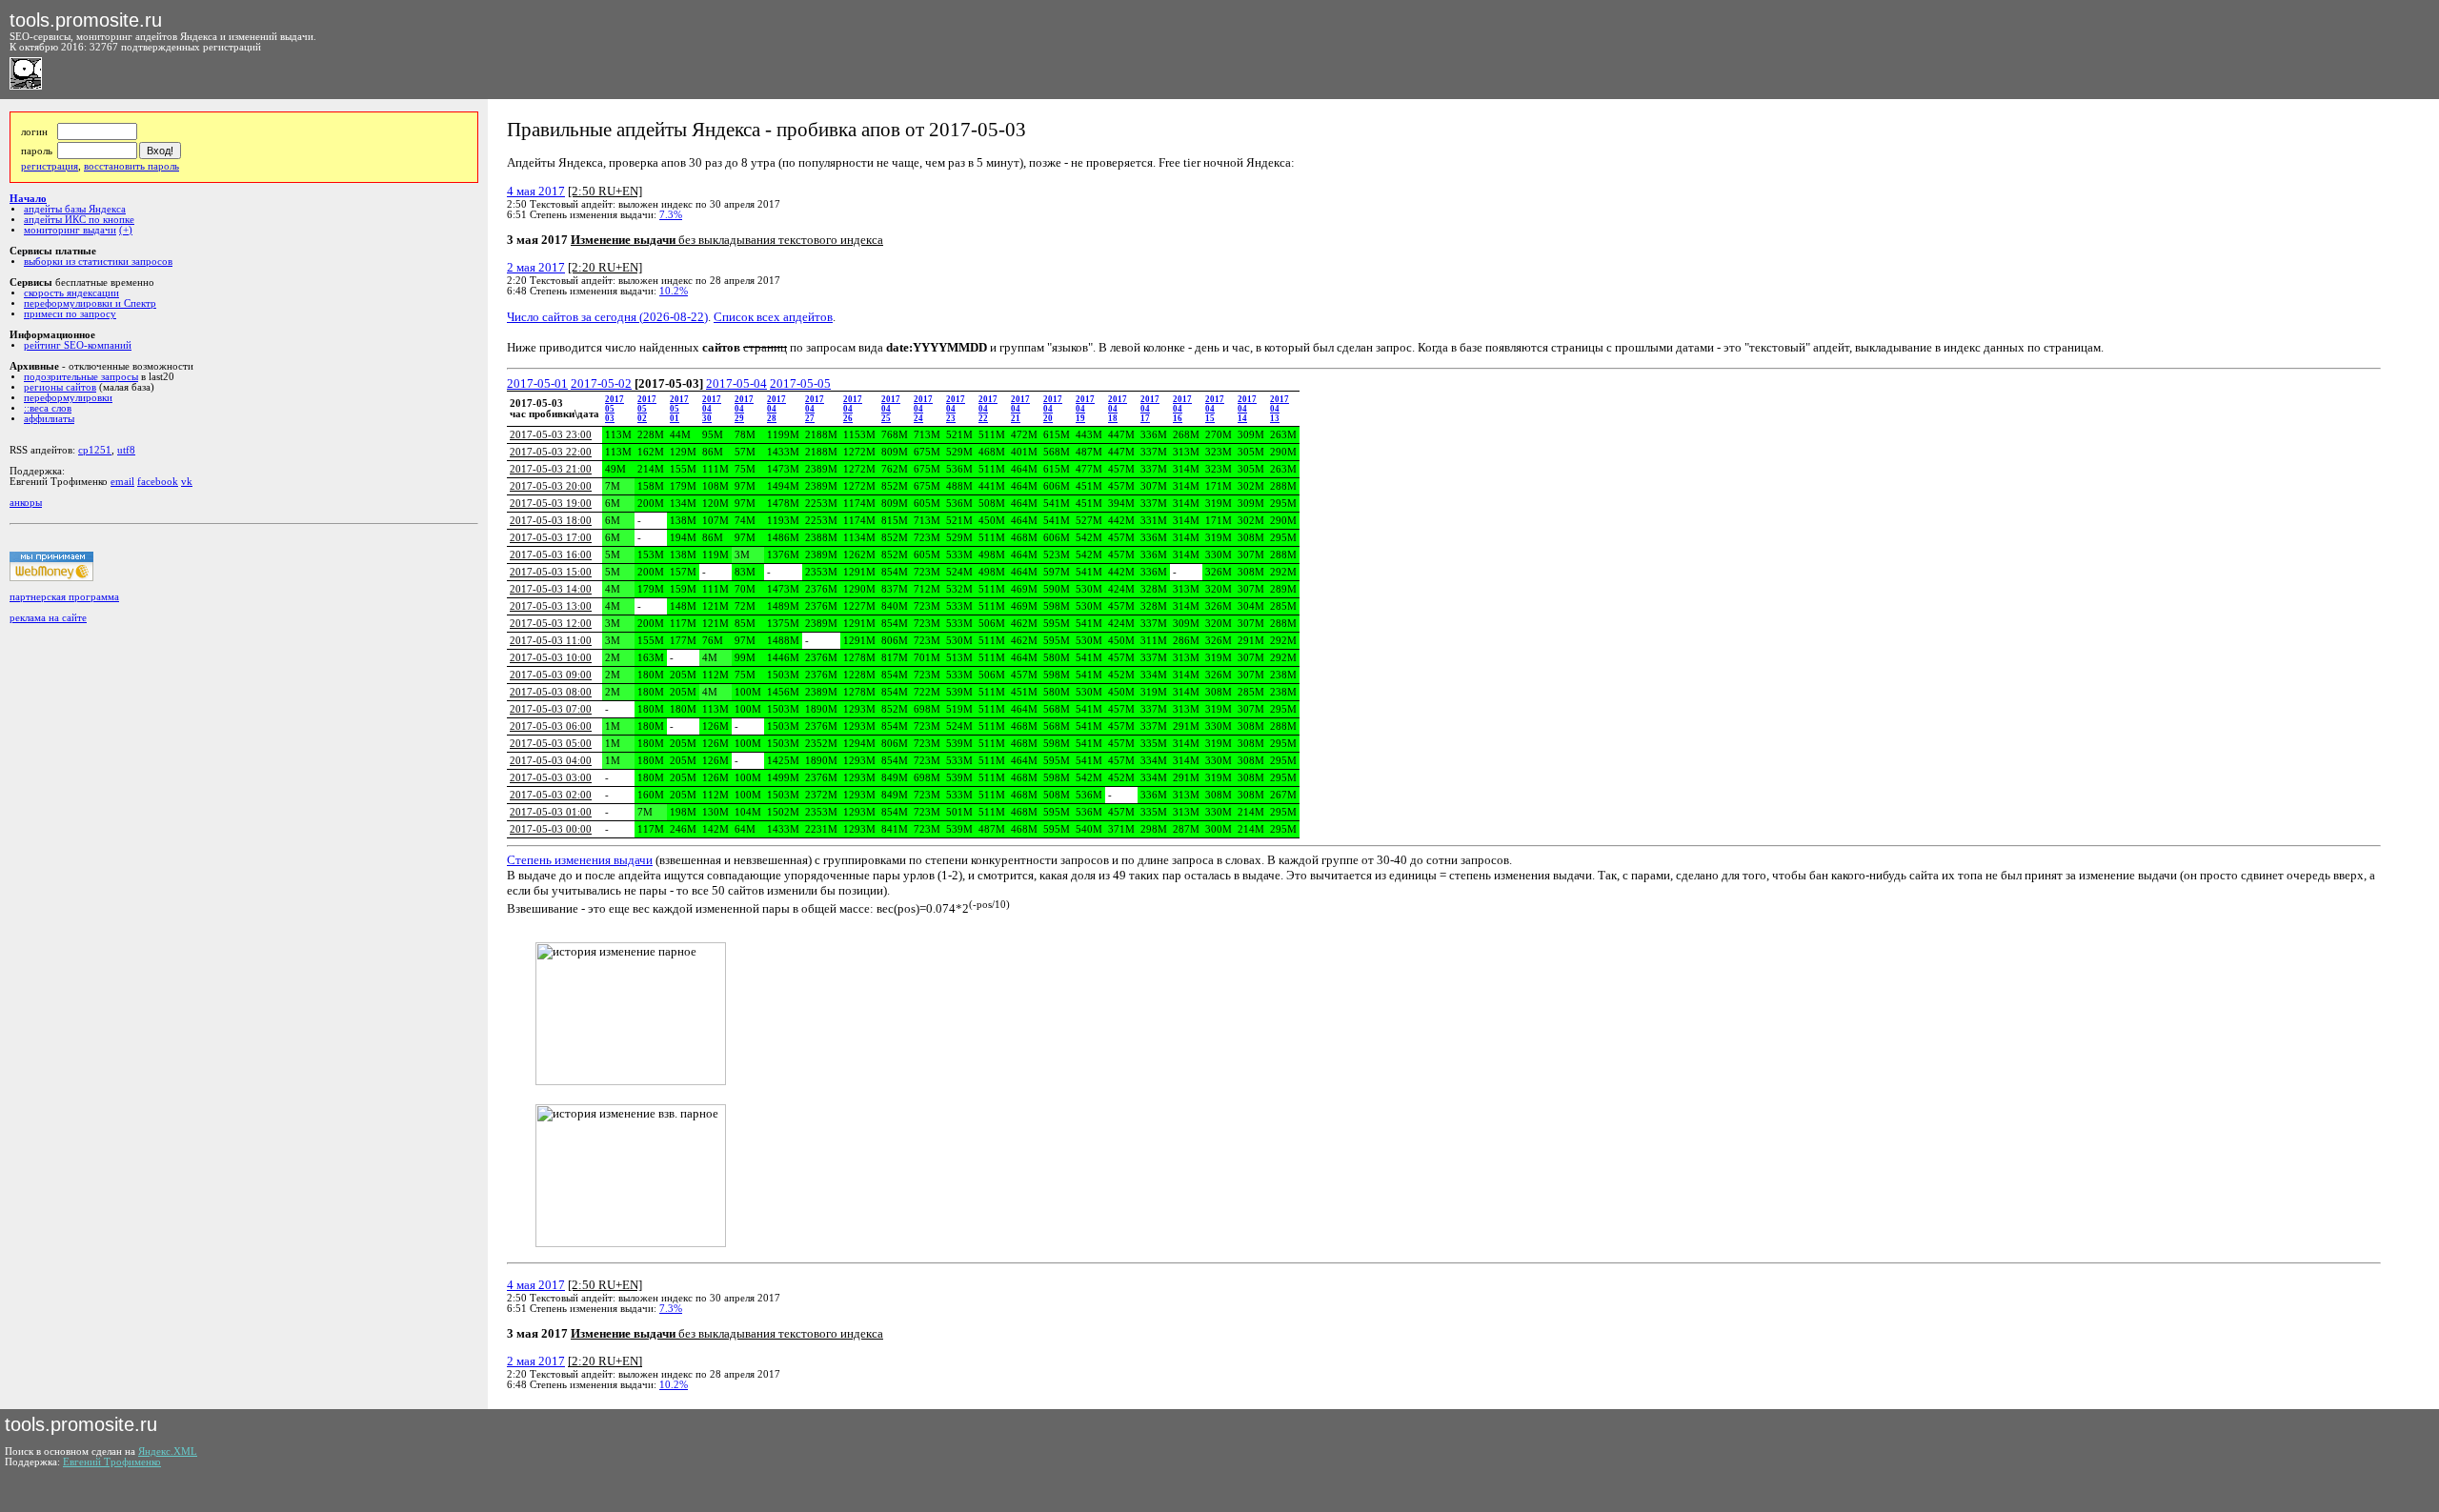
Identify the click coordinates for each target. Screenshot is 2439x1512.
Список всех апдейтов (773, 317)
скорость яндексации (71, 293)
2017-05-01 (537, 383)
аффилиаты (49, 419)
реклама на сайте (48, 618)
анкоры (26, 503)
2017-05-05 (800, 383)
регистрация (50, 166)
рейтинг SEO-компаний (78, 345)
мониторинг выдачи (70, 230)
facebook (158, 482)
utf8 (126, 450)
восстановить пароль (131, 166)
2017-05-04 (736, 383)
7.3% (671, 215)
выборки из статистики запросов (98, 262)
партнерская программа (64, 597)
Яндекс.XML (168, 1452)
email (122, 482)
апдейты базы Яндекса (75, 209)
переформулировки (68, 398)
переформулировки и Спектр (90, 303)
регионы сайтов (60, 387)
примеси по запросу (70, 314)
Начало (28, 199)
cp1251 (95, 450)
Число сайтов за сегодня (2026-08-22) (607, 317)
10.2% (674, 291)
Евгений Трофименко (112, 1462)
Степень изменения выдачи (580, 860)
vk (187, 482)
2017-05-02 (601, 383)
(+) (126, 230)
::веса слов (48, 408)
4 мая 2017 (536, 191)
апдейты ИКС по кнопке (79, 220)
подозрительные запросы (81, 377)
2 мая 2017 (536, 267)
